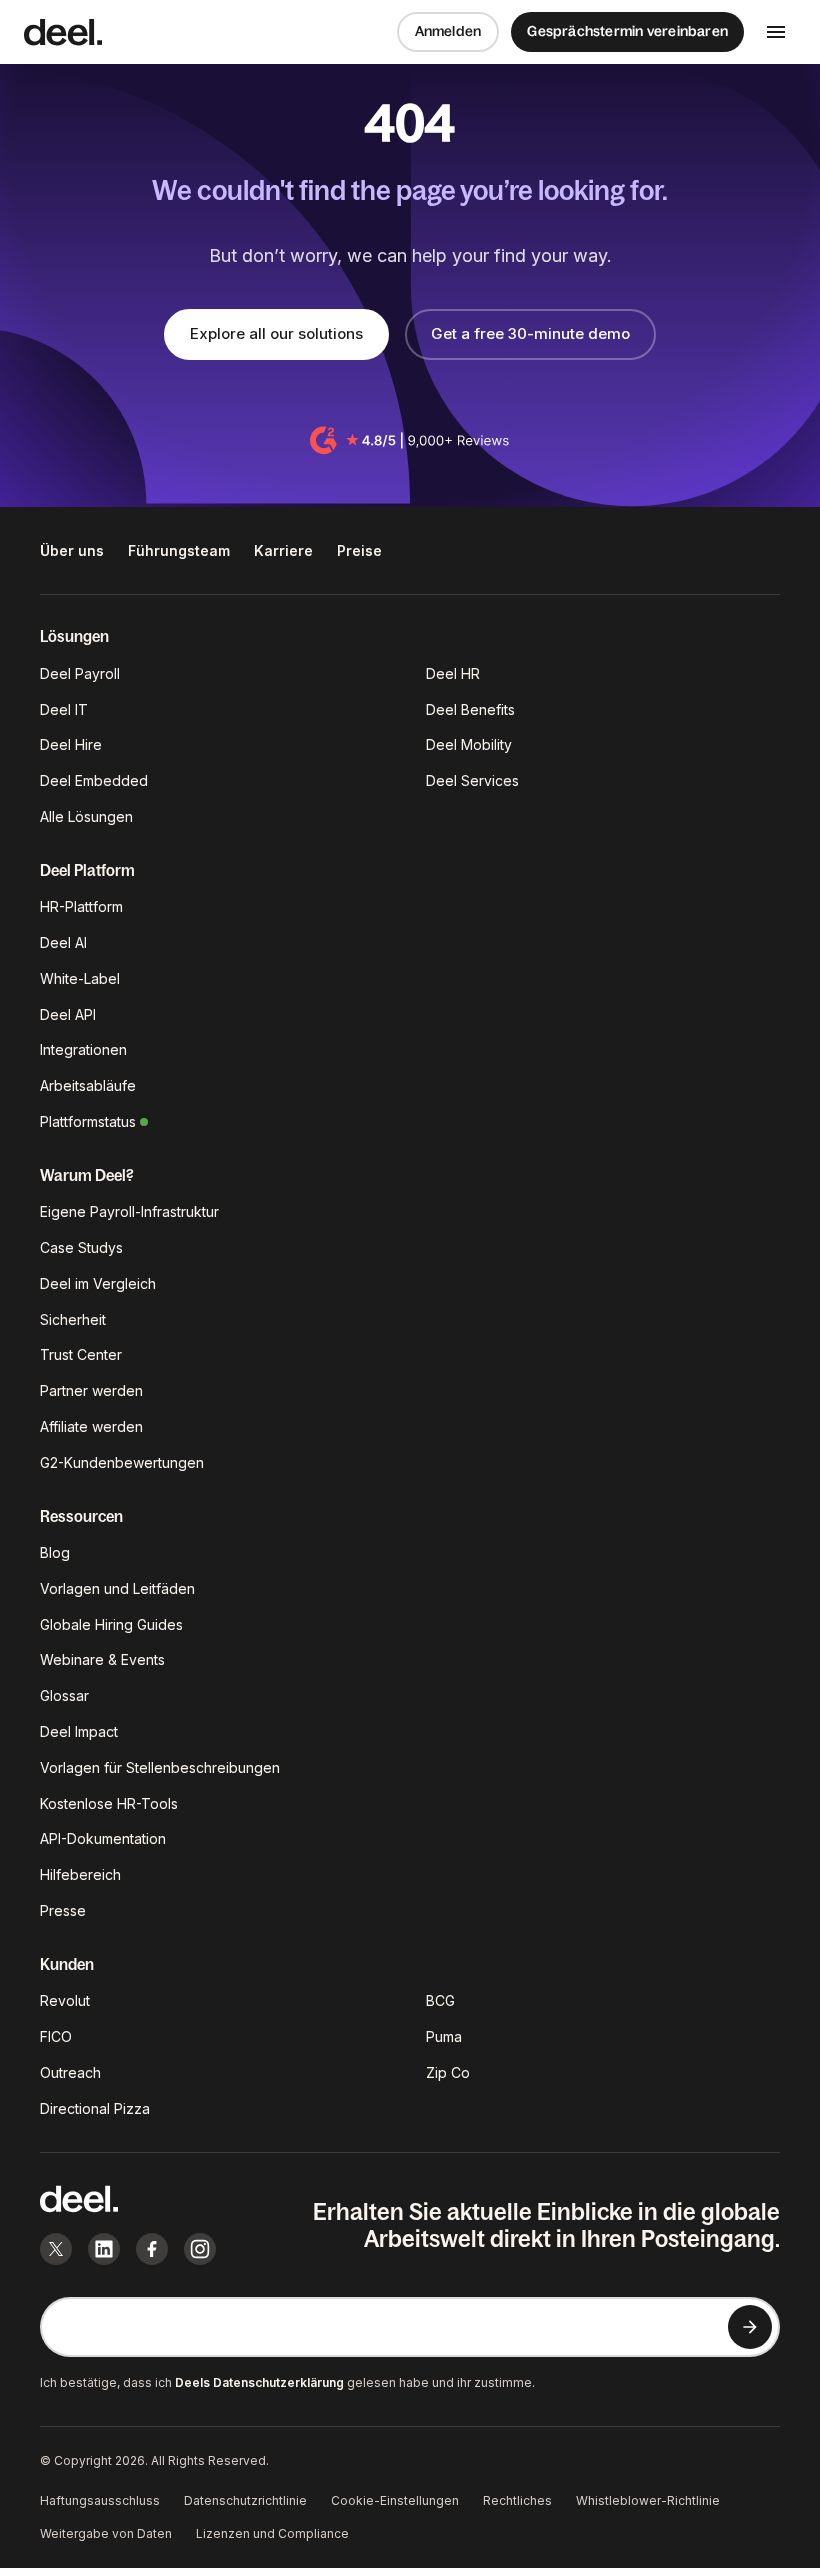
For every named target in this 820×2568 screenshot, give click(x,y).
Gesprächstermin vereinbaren (627, 31)
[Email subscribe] (750, 2327)
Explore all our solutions (276, 333)
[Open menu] (776, 32)
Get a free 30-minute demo (530, 333)
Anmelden (448, 31)
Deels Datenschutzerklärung (259, 2382)
